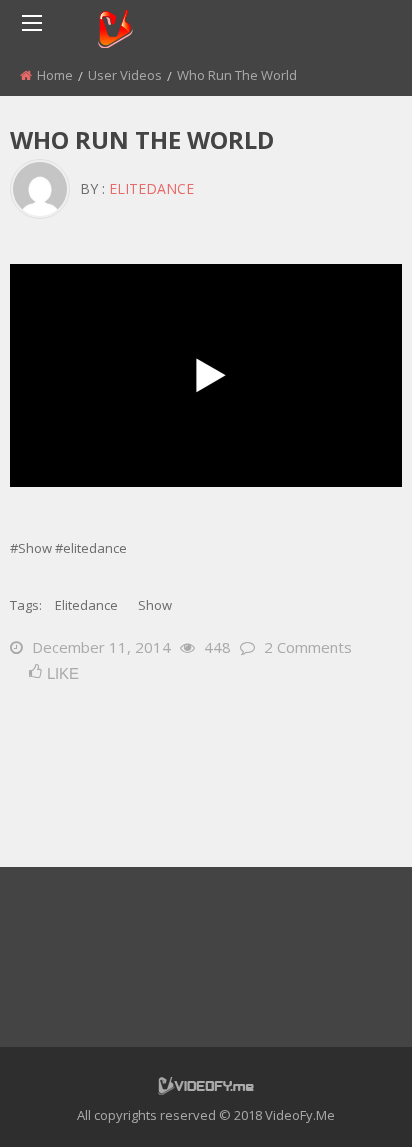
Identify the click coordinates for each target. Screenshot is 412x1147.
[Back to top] (347, 1102)
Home (55, 75)
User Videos (125, 75)
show (155, 605)
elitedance (151, 188)
